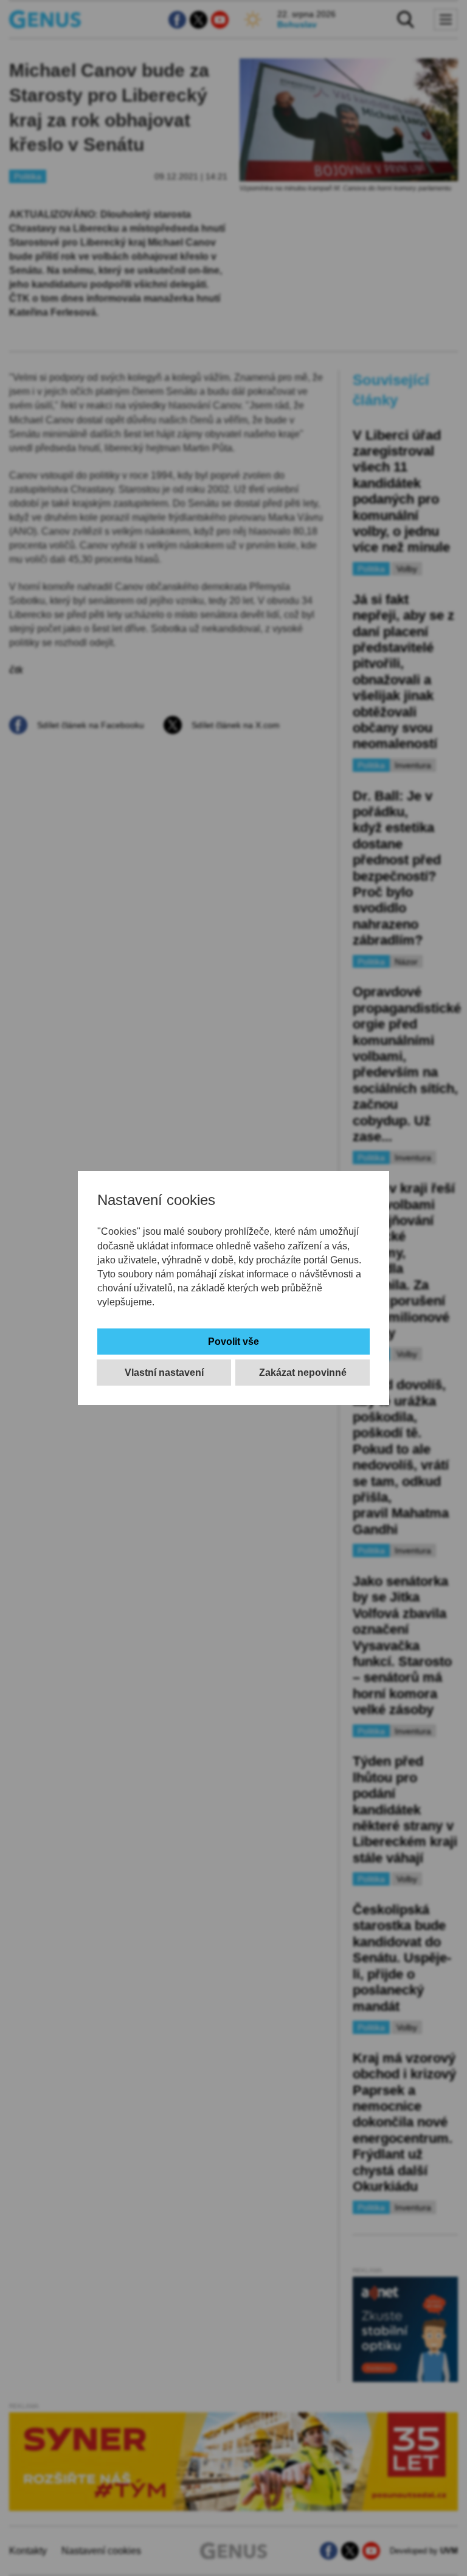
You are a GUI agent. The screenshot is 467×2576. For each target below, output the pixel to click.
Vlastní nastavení (164, 1373)
